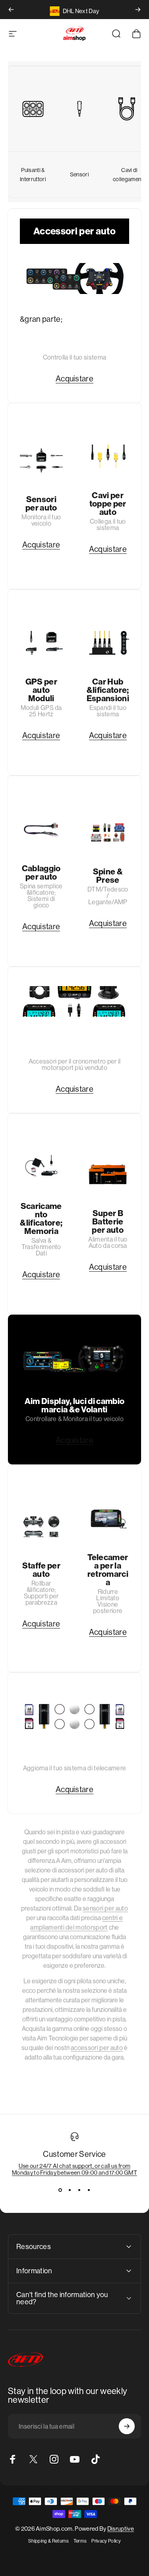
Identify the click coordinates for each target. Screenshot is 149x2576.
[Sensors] (79, 109)
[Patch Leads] (130, 109)
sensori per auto (105, 1908)
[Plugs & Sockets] (108, 832)
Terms (80, 2541)
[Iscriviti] (127, 2426)
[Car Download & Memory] (41, 1167)
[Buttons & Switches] (33, 109)
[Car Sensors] (41, 460)
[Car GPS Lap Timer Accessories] (74, 1001)
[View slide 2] (70, 2190)
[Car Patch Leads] (108, 456)
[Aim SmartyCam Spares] (74, 1716)
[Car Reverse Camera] (108, 1518)
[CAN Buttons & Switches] (74, 278)
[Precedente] (11, 10)
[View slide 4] (89, 2190)
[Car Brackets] (41, 1526)
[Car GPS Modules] (41, 643)
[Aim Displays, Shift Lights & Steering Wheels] (74, 1359)
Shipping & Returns (48, 2541)
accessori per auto (97, 2048)
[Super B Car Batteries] (108, 1174)
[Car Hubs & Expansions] (108, 643)
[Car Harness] (41, 829)
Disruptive (121, 2529)
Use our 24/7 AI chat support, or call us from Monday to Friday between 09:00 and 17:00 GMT (74, 2169)
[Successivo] (138, 10)
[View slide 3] (79, 2190)
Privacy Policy (106, 2541)
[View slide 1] (60, 2190)
